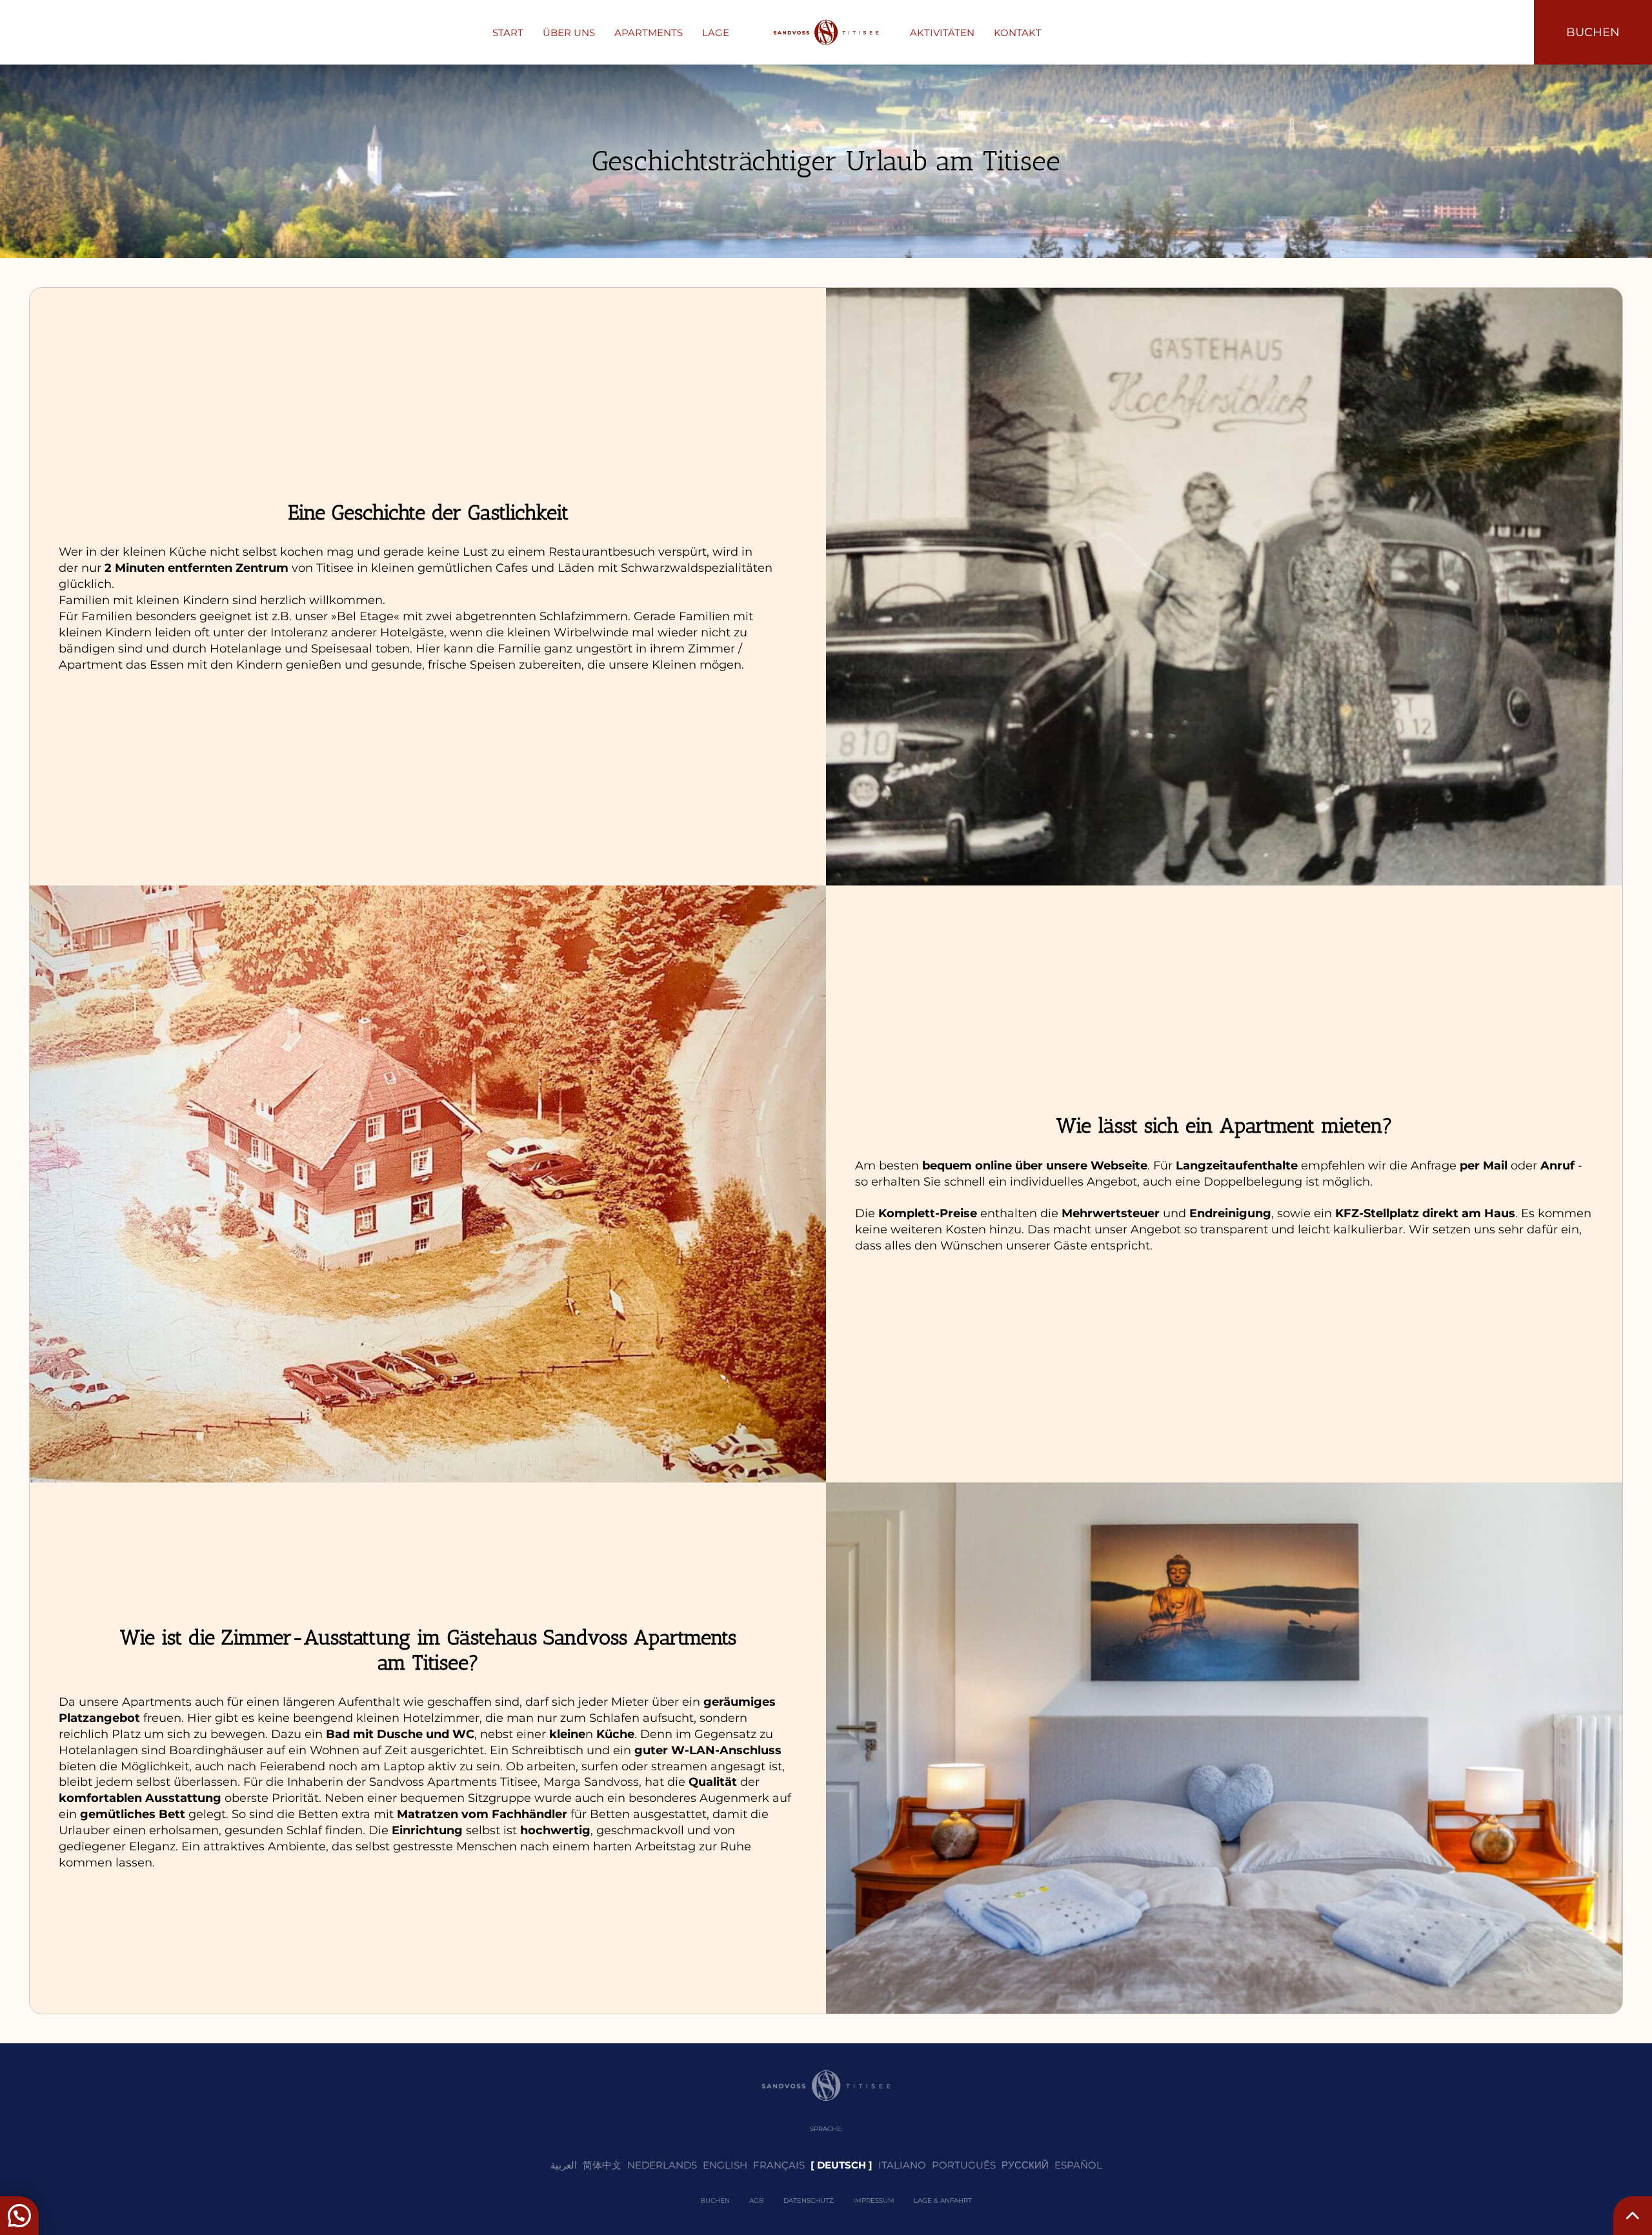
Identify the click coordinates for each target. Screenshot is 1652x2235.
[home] (826, 32)
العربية (564, 2165)
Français (779, 2165)
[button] (19, 2216)
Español (1078, 2165)
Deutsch (841, 2165)
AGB (757, 2200)
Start (508, 33)
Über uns (569, 33)
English (725, 2165)
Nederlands (662, 2165)
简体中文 (602, 2165)
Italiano (902, 2165)
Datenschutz (809, 2200)
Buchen (715, 2200)
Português (964, 2165)
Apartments (649, 33)
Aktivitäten (942, 33)
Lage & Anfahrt (943, 2200)
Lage (716, 33)
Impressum (874, 2200)
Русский (1025, 2165)
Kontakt (1018, 33)
